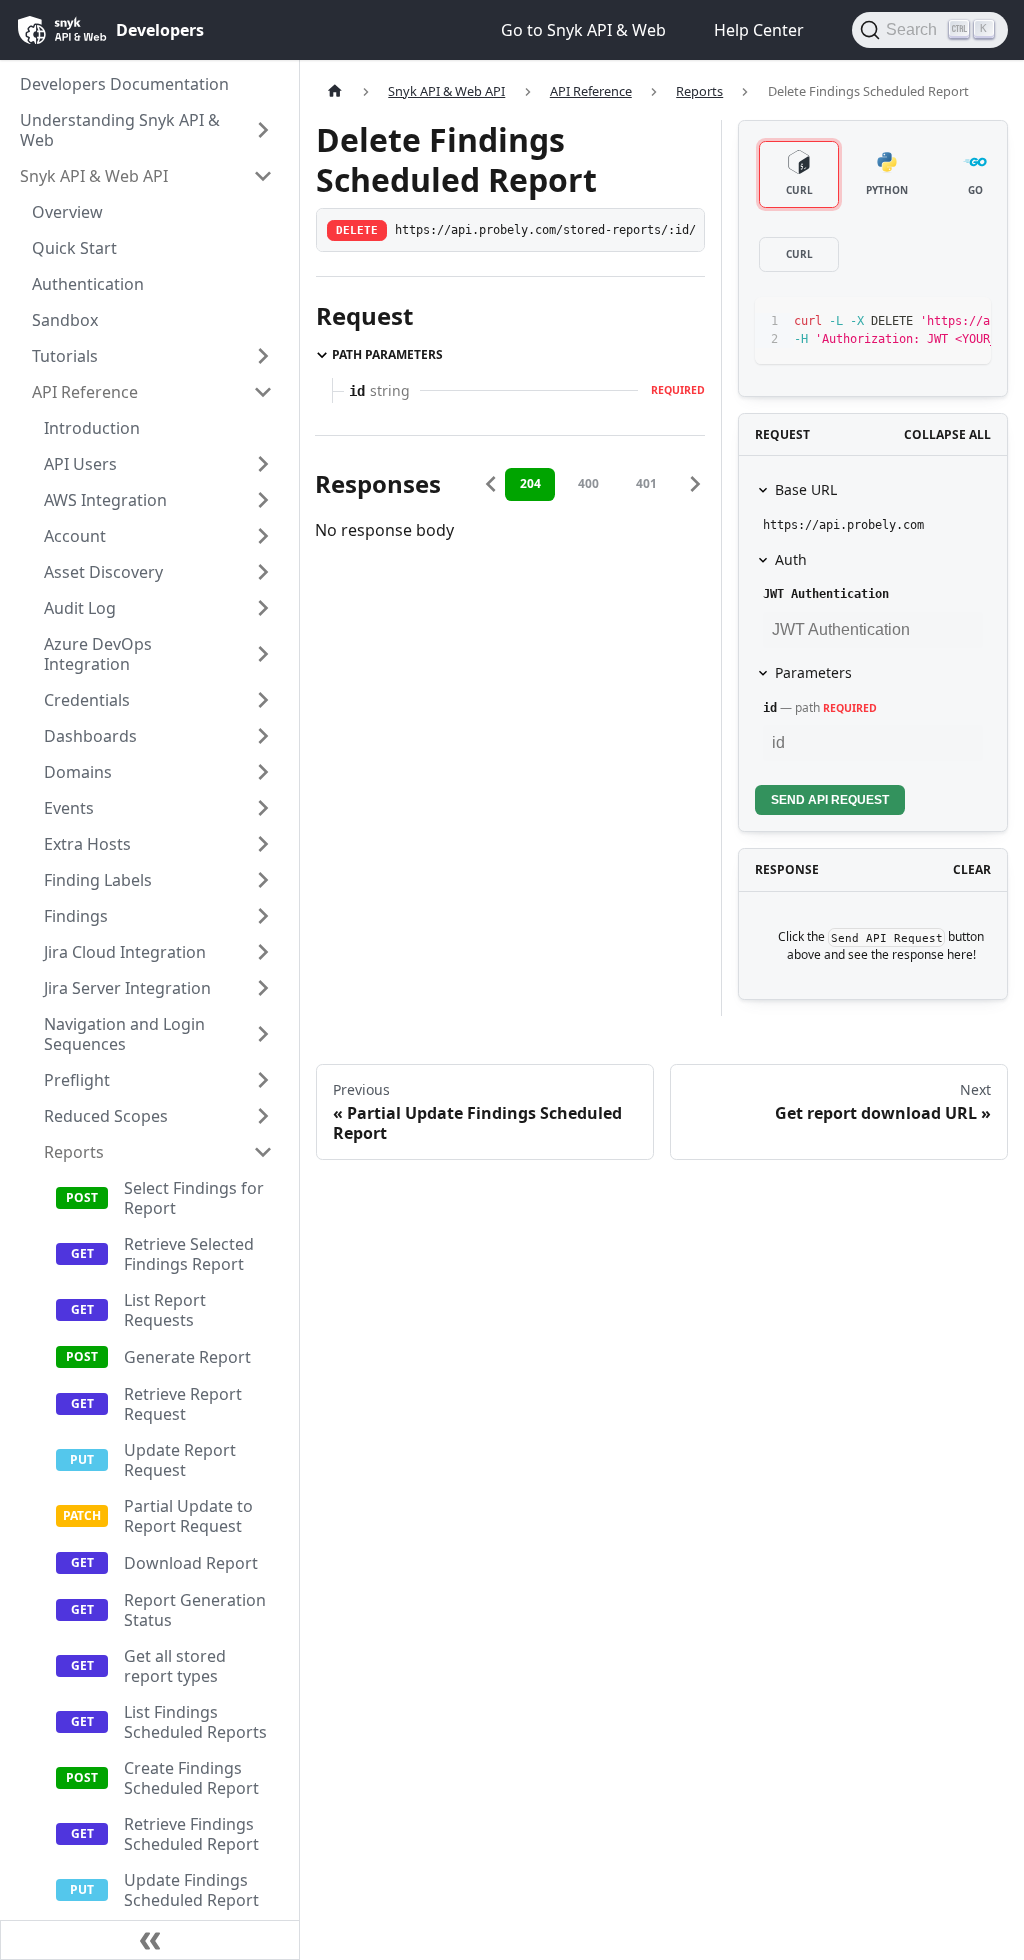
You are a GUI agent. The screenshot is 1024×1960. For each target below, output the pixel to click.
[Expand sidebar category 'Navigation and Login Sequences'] (263, 1034)
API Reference (85, 392)
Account (75, 536)
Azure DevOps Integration (98, 654)
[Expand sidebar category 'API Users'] (263, 464)
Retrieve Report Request (183, 1404)
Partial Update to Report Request (188, 1516)
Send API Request (830, 800)
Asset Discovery (103, 572)
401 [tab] (646, 483)
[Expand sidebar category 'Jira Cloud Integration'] (263, 952)
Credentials (87, 700)
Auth (791, 559)
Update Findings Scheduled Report (191, 1890)
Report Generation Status (195, 1610)
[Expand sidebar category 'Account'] (263, 536)
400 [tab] (588, 483)
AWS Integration (105, 500)
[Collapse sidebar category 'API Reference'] (263, 392)
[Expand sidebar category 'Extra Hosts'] (263, 844)
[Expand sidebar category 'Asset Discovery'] (263, 572)
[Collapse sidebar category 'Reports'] (263, 1152)
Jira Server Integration (127, 988)
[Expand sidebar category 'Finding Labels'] (263, 880)
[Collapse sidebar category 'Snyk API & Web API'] (263, 176)
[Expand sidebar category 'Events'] (263, 808)
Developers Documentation (124, 84)
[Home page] (335, 91)
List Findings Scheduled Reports (195, 1722)
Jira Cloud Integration (125, 952)
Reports (74, 1152)
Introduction (92, 428)
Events (69, 808)
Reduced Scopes (106, 1116)
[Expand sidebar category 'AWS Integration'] (263, 500)
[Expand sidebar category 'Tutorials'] (263, 356)
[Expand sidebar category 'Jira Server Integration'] (263, 988)
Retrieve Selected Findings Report (189, 1254)
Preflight (77, 1080)
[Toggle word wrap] (894, 322)
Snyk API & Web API (94, 176)
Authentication (88, 284)
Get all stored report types (175, 1666)
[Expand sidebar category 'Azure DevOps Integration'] (263, 654)
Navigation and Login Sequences (124, 1034)
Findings (76, 916)
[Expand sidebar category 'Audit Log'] (263, 608)
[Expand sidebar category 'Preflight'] (263, 1080)
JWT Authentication (826, 594)
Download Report (191, 1563)
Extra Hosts (87, 844)
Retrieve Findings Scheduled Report (191, 1834)
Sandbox (65, 320)
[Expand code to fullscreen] (966, 322)
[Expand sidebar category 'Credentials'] (263, 700)
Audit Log (80, 608)
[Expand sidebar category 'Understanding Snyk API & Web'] (263, 130)
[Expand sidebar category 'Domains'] (263, 772)
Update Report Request (180, 1460)
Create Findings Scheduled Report (191, 1778)
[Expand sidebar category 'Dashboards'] (263, 736)
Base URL (806, 489)
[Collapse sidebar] (150, 1940)
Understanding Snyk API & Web (120, 130)
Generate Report (187, 1357)
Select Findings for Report (194, 1198)
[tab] (799, 174)
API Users (80, 464)
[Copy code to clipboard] (930, 322)
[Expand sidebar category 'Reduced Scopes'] (263, 1116)
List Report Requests (165, 1310)
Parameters (813, 672)
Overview (67, 212)
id (770, 708)
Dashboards (90, 736)
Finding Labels (98, 880)
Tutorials (65, 356)
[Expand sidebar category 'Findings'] (263, 916)
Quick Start (74, 248)
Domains (78, 772)
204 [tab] (530, 483)
